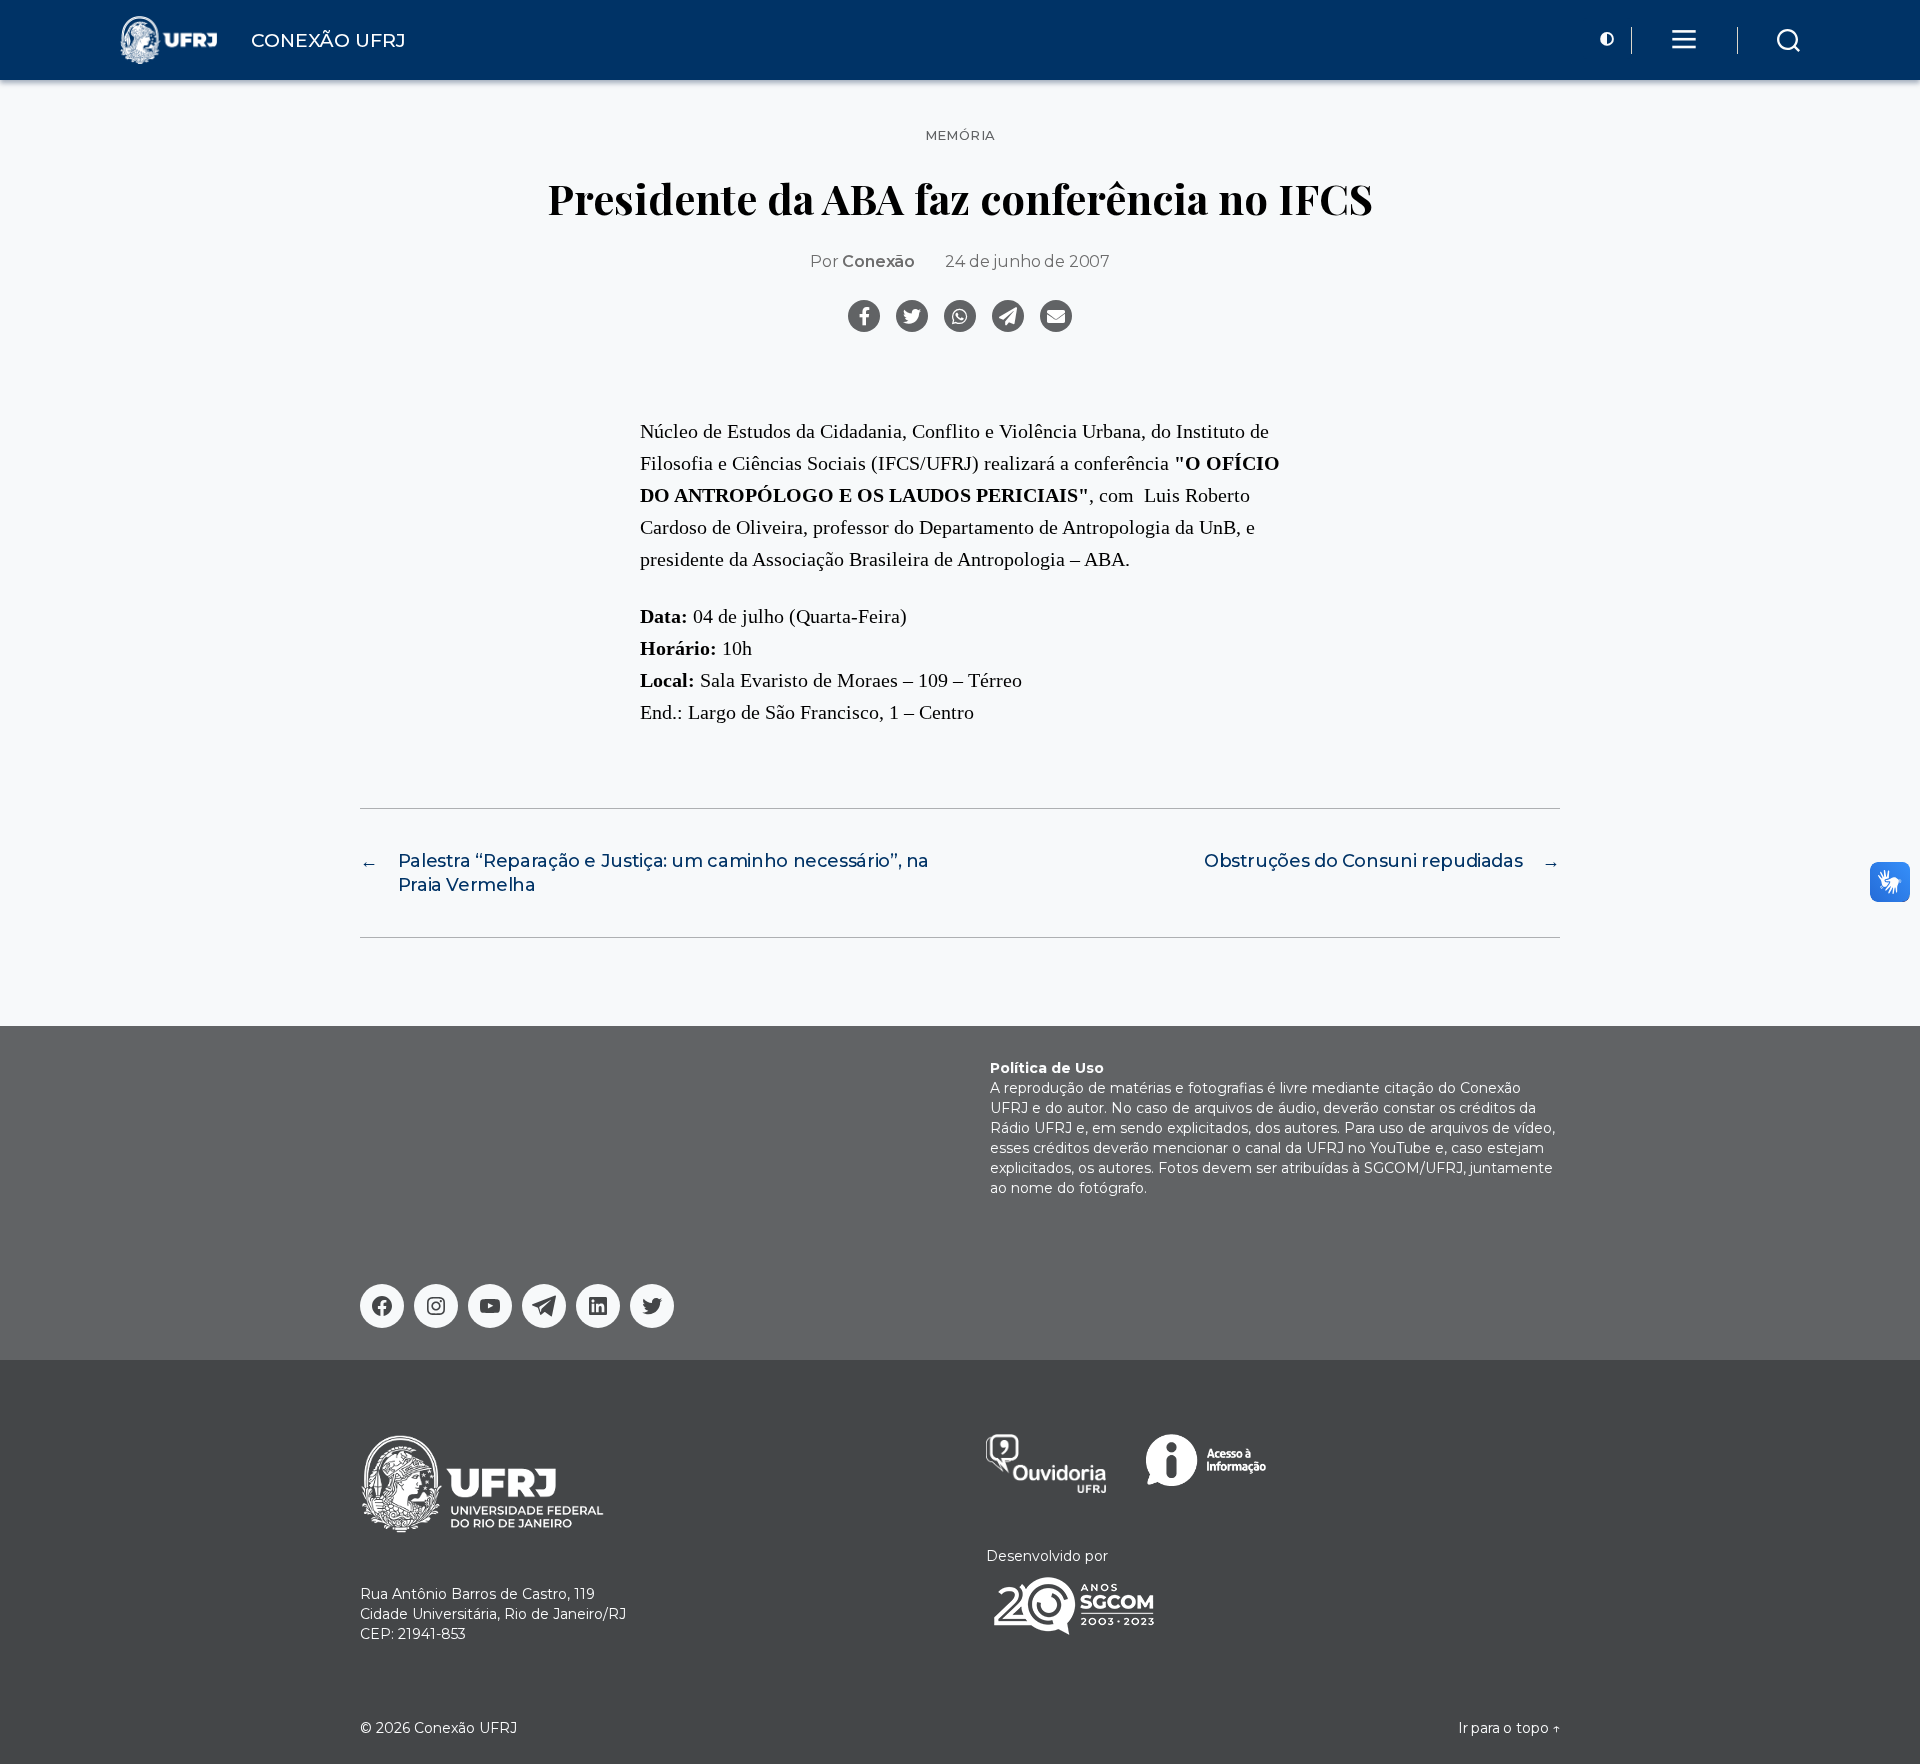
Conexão (878, 261)
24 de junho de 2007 (1027, 261)
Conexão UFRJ (465, 1728)
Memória (960, 135)
